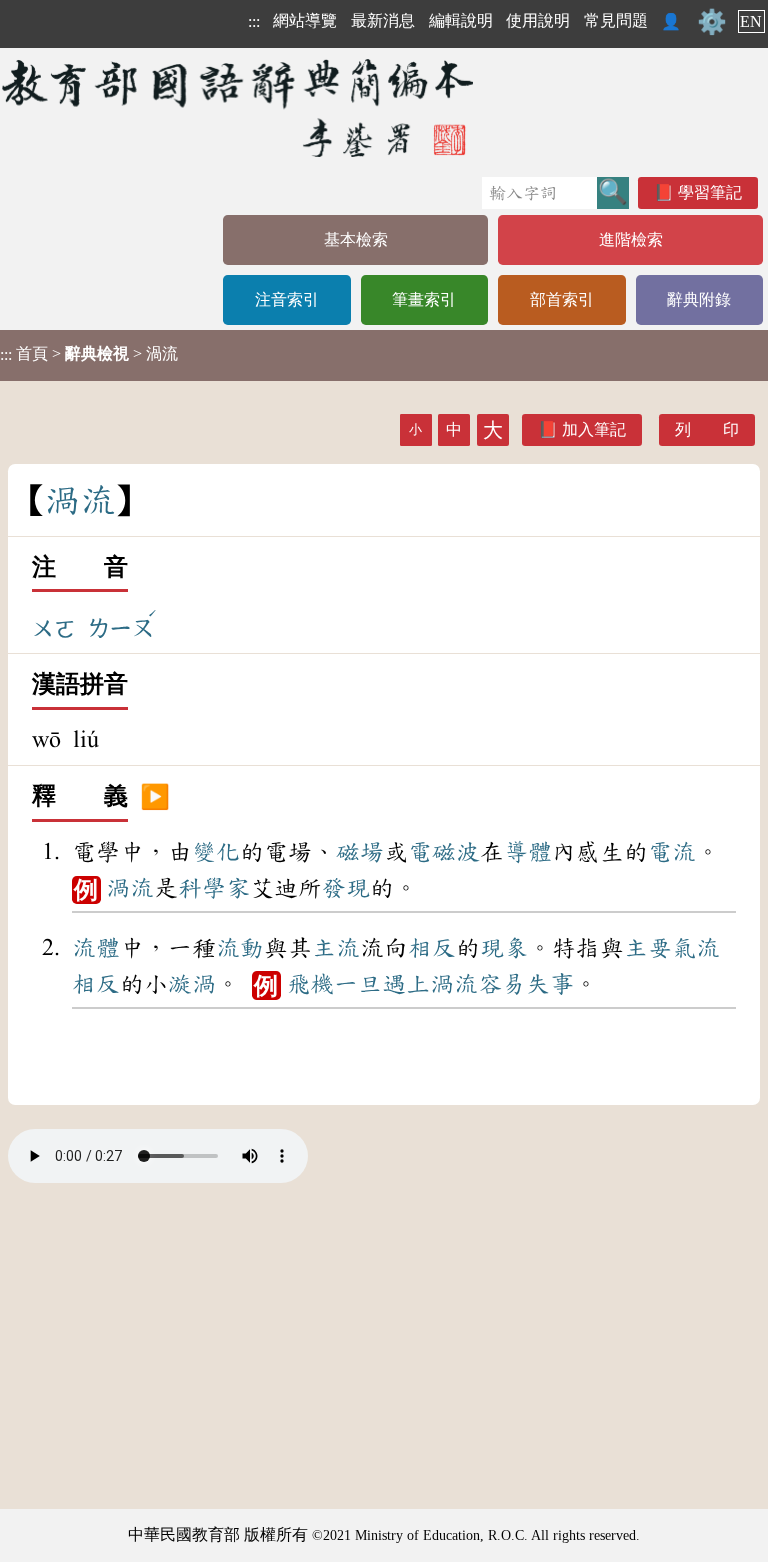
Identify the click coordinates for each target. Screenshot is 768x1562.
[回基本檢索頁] (239, 107)
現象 (504, 948)
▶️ (155, 797)
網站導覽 (305, 20)
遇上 (406, 984)
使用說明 (538, 20)
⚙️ (712, 22)
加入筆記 (594, 429)
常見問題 (616, 20)
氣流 (696, 948)
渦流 (130, 888)
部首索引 (562, 299)
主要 (648, 948)
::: (254, 21)
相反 (432, 948)
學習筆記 (710, 192)
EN (751, 21)
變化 (216, 852)
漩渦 (192, 984)
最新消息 (383, 20)
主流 (336, 948)
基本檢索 (356, 239)
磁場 (360, 852)
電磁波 (444, 852)
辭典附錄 (699, 299)
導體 (528, 852)
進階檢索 (631, 239)
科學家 (214, 888)
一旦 (358, 984)
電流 (672, 852)
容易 (502, 984)
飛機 (310, 984)
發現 (346, 888)
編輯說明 (461, 20)
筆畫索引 (424, 299)
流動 (240, 948)
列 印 (707, 429)
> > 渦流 (89, 354)
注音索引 (287, 299)
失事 (550, 984)
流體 (96, 948)
